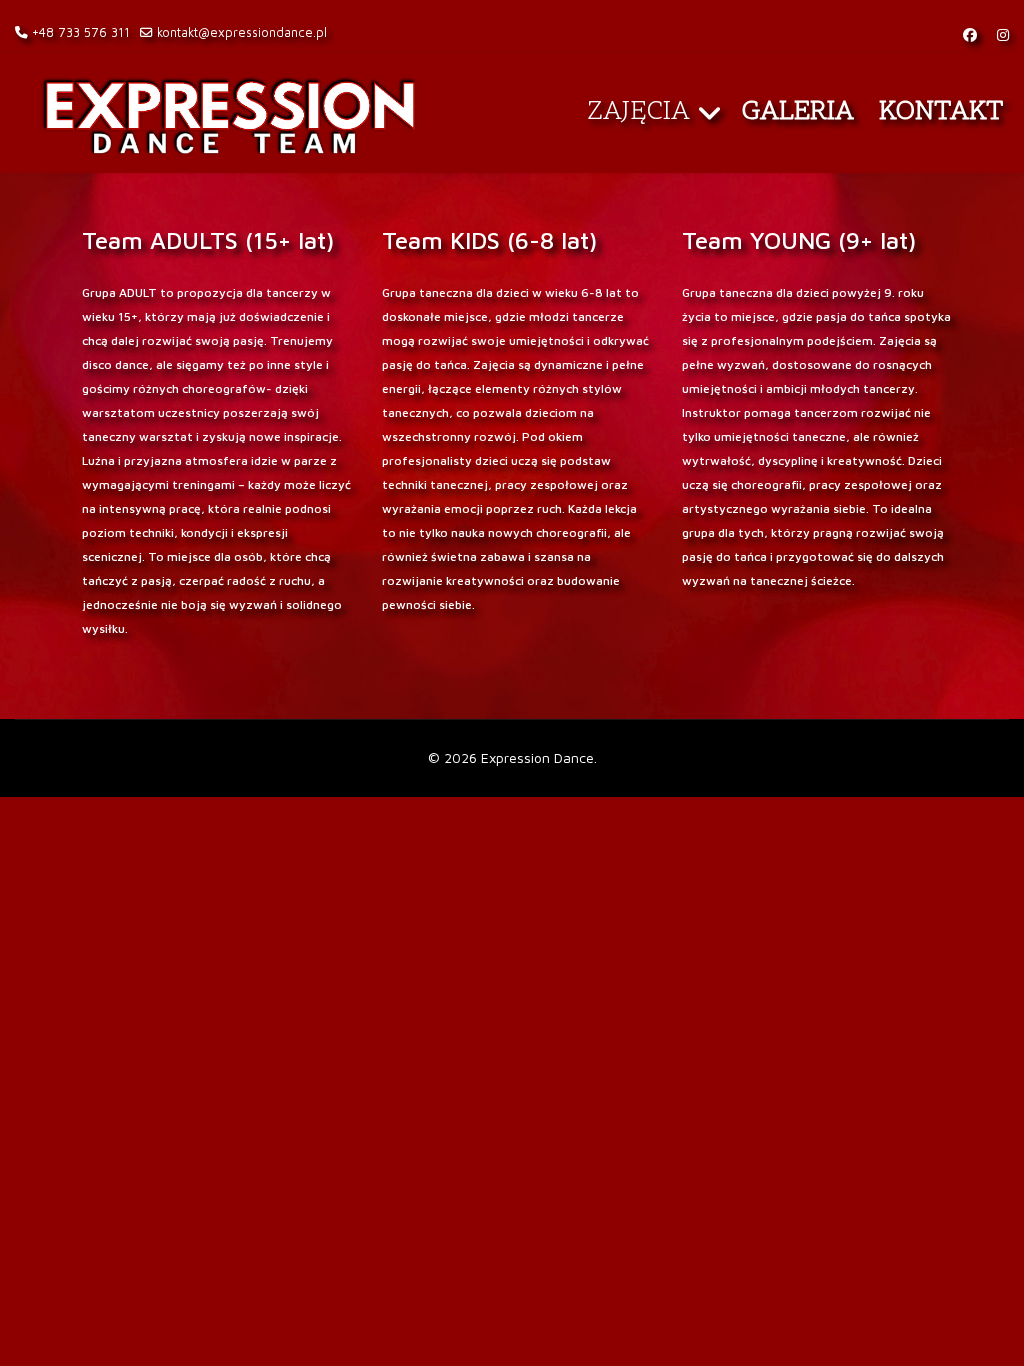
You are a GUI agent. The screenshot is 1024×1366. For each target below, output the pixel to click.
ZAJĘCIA (638, 112)
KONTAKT (941, 112)
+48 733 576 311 (81, 32)
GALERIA (798, 112)
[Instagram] (1003, 34)
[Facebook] (970, 34)
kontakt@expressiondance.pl (242, 32)
